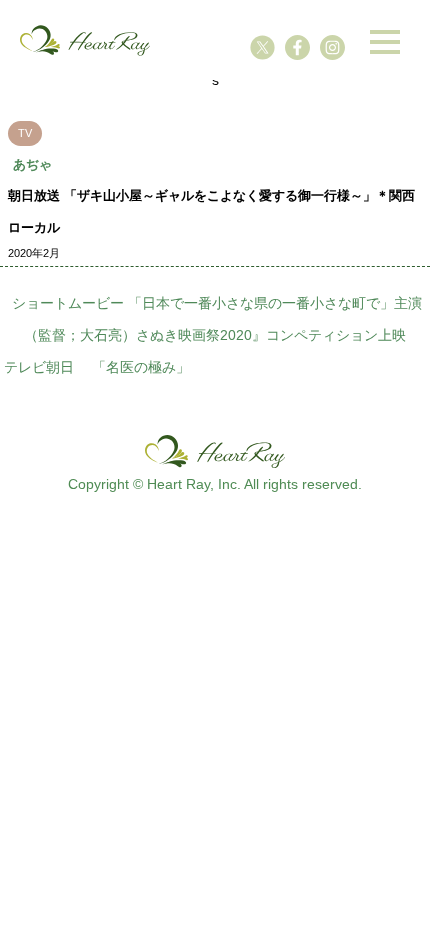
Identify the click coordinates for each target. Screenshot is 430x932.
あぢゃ (32, 164)
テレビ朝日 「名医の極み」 (97, 367)
